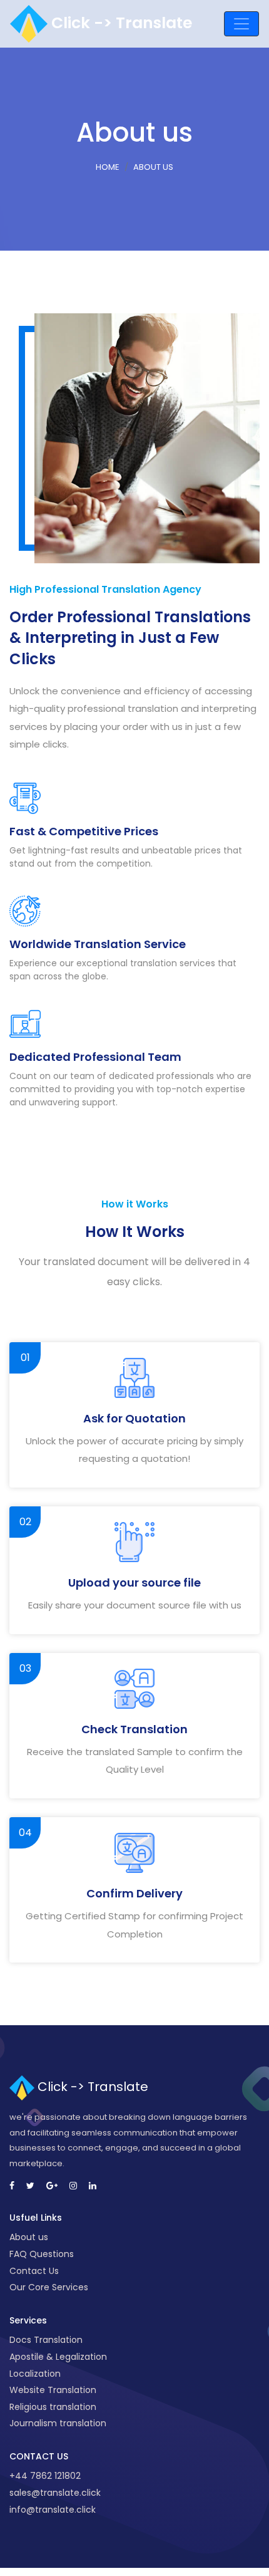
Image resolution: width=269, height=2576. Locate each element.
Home (108, 167)
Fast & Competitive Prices (84, 831)
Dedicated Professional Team (95, 1057)
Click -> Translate (120, 23)
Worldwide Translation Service (98, 944)
